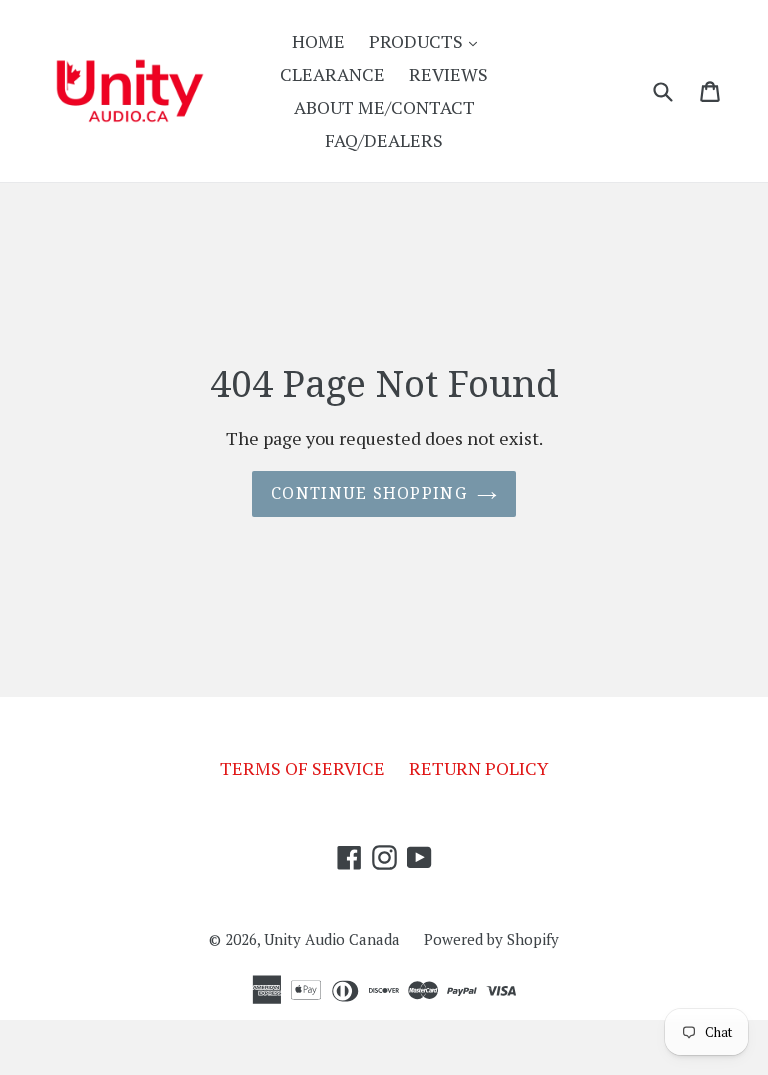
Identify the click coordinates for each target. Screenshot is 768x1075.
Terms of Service (302, 768)
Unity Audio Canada (332, 939)
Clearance (332, 74)
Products (428, 40)
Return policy (479, 768)
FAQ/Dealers (384, 140)
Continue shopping (369, 493)
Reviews (448, 74)
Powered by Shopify (491, 939)
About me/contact (384, 107)
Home (318, 41)
